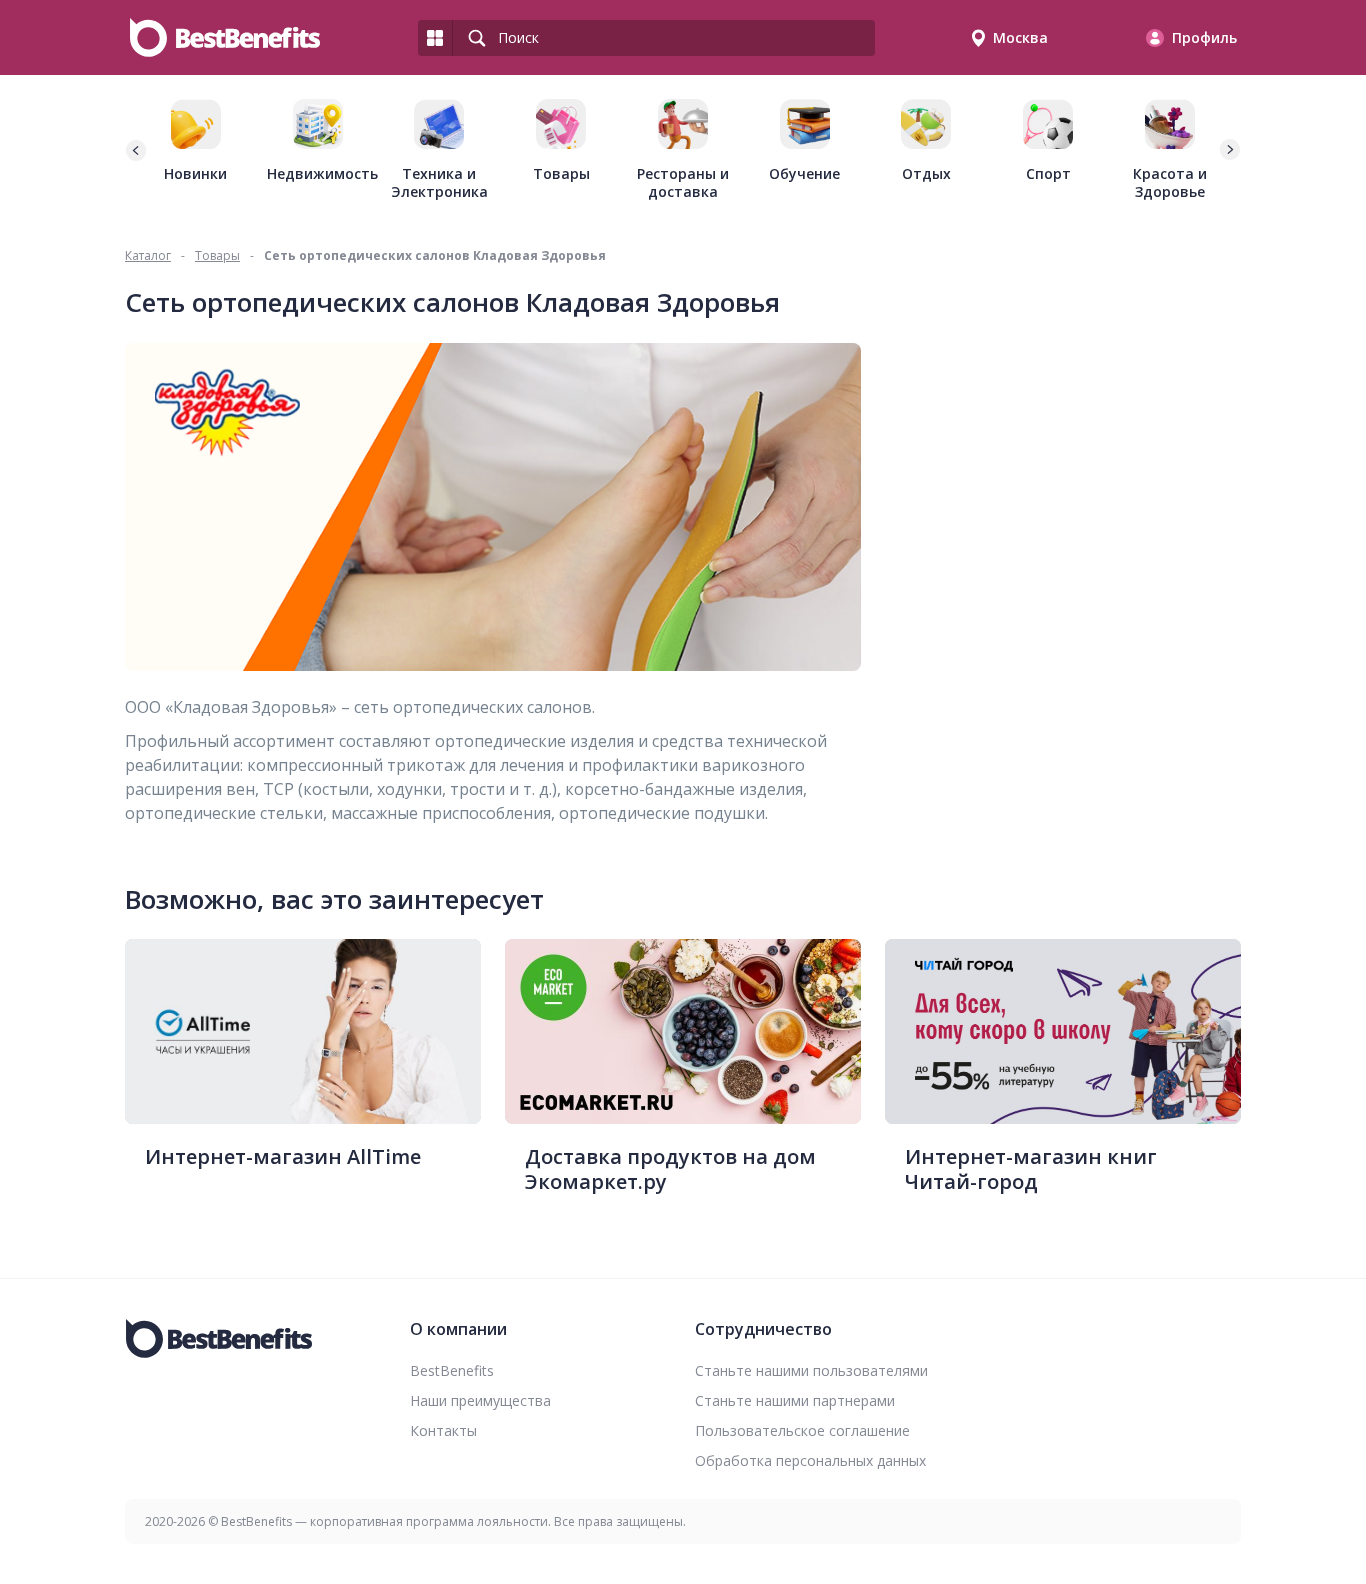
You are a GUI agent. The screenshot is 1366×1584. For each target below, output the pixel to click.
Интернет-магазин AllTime (283, 1156)
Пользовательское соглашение (802, 1430)
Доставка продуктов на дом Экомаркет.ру (670, 1169)
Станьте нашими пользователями (811, 1370)
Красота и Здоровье (1170, 182)
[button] (1229, 150)
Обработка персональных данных (810, 1460)
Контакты (443, 1430)
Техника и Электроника (439, 182)
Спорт (1048, 174)
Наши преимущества (480, 1400)
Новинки (195, 174)
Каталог (148, 255)
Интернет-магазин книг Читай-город (1031, 1169)
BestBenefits (452, 1370)
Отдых (926, 174)
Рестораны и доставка (683, 182)
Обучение (804, 174)
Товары (561, 174)
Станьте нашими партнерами (795, 1400)
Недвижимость (318, 174)
